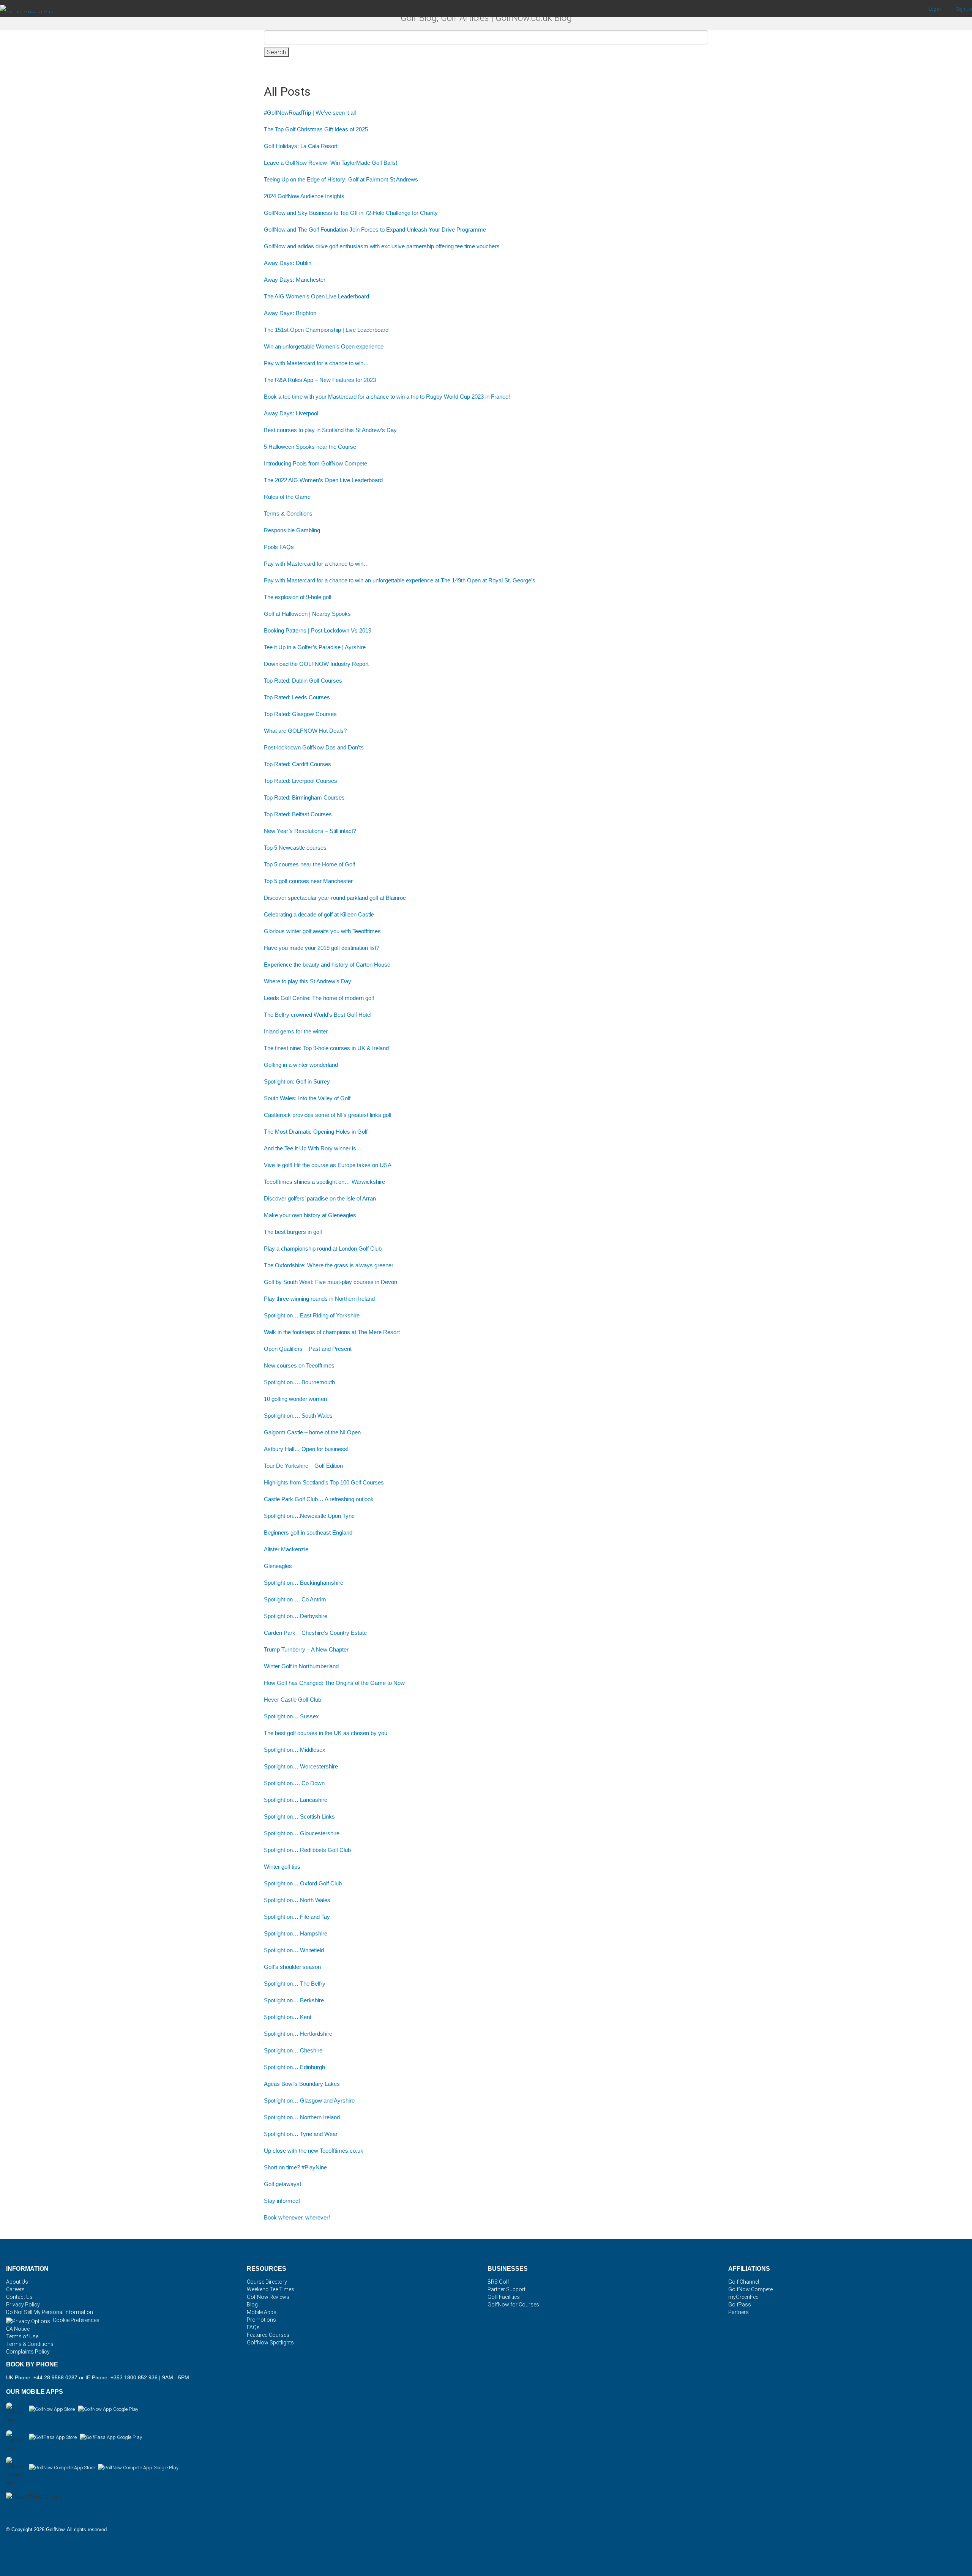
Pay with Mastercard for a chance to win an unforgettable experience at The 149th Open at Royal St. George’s (400, 580)
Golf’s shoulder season (292, 1967)
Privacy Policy (23, 2305)
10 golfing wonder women (295, 1399)
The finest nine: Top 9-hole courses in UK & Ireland (326, 1048)
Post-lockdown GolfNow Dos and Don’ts (314, 747)
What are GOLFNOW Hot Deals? (305, 731)
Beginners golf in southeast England (308, 1533)
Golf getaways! (282, 2184)
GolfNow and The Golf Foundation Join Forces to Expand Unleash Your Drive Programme (375, 230)
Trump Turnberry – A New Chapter (306, 1649)
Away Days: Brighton (290, 313)
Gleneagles (278, 1566)
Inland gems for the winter (296, 1031)
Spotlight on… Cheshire (293, 2050)
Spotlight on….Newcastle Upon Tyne (309, 1516)
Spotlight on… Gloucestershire (302, 1833)
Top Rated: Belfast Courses (298, 814)
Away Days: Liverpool (291, 413)
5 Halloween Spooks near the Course (310, 447)
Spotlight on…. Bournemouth (299, 1382)
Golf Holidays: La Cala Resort (301, 146)
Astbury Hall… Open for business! (306, 1449)
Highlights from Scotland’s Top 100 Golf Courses (324, 1482)
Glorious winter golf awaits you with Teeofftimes (322, 931)
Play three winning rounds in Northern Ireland (319, 1299)
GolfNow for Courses (513, 2305)
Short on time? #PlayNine (295, 2167)
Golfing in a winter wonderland (301, 1065)
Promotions (261, 2320)
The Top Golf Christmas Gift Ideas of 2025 (316, 129)
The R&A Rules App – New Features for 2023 (320, 380)
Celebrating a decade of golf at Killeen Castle (319, 914)
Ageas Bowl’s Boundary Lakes (302, 2084)
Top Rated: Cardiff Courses (297, 764)
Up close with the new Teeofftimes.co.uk (314, 2151)
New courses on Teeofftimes (299, 1365)
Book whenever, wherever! (297, 2217)
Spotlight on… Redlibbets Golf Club (307, 1850)
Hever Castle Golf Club (293, 1700)
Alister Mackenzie (287, 1549)
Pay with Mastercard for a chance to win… (316, 363)
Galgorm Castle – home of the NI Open (312, 1432)
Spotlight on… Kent (288, 2017)
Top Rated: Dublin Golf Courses (303, 681)
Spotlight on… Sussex (291, 1716)
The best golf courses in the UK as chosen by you (326, 1733)
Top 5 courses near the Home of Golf (309, 864)
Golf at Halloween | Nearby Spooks (307, 614)
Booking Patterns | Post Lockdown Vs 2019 (318, 630)
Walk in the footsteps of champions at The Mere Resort (332, 1332)
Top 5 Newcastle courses (295, 848)
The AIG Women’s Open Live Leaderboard (316, 296)
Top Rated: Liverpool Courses (301, 781)
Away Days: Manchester (295, 280)
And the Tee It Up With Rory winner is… (313, 1148)
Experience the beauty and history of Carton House (327, 965)
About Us (17, 2282)
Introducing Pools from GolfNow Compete (316, 463)
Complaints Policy (28, 2352)
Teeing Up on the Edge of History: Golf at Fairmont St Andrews (341, 179)
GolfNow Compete (750, 2289)
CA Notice (18, 2329)
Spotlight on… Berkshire (294, 2000)
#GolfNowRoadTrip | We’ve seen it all (310, 113)
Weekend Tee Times (271, 2289)
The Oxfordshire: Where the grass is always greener (329, 1265)
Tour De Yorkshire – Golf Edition (303, 1466)
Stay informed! (282, 2201)
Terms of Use (22, 2336)
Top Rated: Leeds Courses (297, 697)
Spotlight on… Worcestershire (301, 1766)
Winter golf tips (282, 1867)
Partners (738, 2312)
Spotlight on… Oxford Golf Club (303, 1883)
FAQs (253, 2327)
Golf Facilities (504, 2297)
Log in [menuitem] (935, 9)
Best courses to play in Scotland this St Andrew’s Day (330, 430)
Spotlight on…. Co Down (294, 1783)
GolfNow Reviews (268, 2297)
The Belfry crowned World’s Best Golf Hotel (318, 1015)
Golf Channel (744, 2282)
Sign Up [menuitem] (964, 9)
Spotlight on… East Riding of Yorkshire (312, 1315)
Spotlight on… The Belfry (295, 1984)
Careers (15, 2289)
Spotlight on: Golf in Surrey (297, 1081)
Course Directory (267, 2282)
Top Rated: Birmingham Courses (304, 797)
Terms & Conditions (288, 513)
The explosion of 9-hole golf (298, 597)
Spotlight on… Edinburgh (294, 2067)
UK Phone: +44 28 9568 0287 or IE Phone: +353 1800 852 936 (82, 2377)
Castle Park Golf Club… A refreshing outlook (319, 1499)
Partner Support (507, 2289)
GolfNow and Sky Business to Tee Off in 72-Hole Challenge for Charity (351, 213)
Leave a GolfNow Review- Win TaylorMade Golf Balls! (331, 163)
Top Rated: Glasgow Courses (300, 714)
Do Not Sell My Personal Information (50, 2312)
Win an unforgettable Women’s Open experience (324, 346)
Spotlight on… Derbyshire (296, 1616)
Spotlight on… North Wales (297, 1900)
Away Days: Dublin (288, 263)
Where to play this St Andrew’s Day (308, 981)
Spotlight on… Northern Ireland (302, 2117)
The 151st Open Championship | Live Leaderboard (326, 330)
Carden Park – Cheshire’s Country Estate (315, 1633)
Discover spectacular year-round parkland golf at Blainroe (335, 898)
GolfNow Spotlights (270, 2343)
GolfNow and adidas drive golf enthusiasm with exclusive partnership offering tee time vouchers (382, 246)
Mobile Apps (262, 2312)
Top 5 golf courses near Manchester (308, 881)
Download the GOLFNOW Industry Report (316, 664)
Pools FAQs (279, 547)
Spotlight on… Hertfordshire (298, 2034)
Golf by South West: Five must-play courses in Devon (331, 1282)
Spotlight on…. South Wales (298, 1416)
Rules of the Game (287, 497)
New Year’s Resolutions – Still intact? (310, 831)
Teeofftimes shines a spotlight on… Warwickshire (324, 1182)
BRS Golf (498, 2282)
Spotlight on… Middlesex (295, 1750)
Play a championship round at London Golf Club (323, 1249)
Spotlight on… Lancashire (296, 1800)
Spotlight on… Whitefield (294, 1950)
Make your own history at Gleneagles (310, 1215)
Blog (252, 2305)
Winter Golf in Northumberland (301, 1666)
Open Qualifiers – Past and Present (308, 1349)
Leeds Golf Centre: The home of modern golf (319, 998)
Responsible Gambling (292, 530)
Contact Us (19, 2297)
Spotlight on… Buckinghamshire (304, 1583)
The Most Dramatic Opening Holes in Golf (316, 1132)
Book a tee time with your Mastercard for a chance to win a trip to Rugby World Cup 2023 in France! (387, 397)
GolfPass (740, 2305)
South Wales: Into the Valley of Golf (307, 1098)
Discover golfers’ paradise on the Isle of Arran (320, 1198)
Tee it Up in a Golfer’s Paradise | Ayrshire (315, 647)
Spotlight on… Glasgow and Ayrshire (309, 2100)
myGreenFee (743, 2297)
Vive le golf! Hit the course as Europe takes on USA (328, 1165)
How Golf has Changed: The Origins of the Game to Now (334, 1683)
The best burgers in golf (293, 1232)
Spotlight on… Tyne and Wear (301, 2134)
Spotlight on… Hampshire (296, 1933)
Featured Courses (268, 2335)
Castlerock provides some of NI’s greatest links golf (328, 1115)
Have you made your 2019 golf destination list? (322, 948)
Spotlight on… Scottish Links (299, 1816)
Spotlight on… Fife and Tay (297, 1917)
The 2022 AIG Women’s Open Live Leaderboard (323, 480)
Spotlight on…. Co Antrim (295, 1599)
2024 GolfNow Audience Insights (304, 196)
